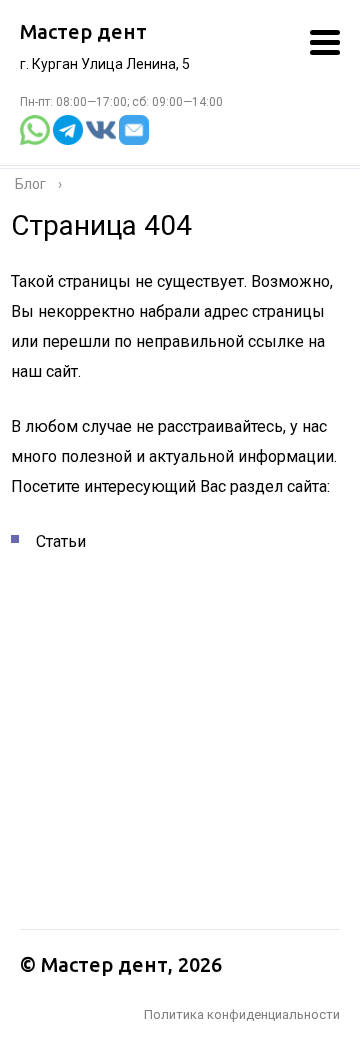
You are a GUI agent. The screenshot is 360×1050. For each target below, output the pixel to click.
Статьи (61, 541)
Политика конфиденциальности (242, 1014)
